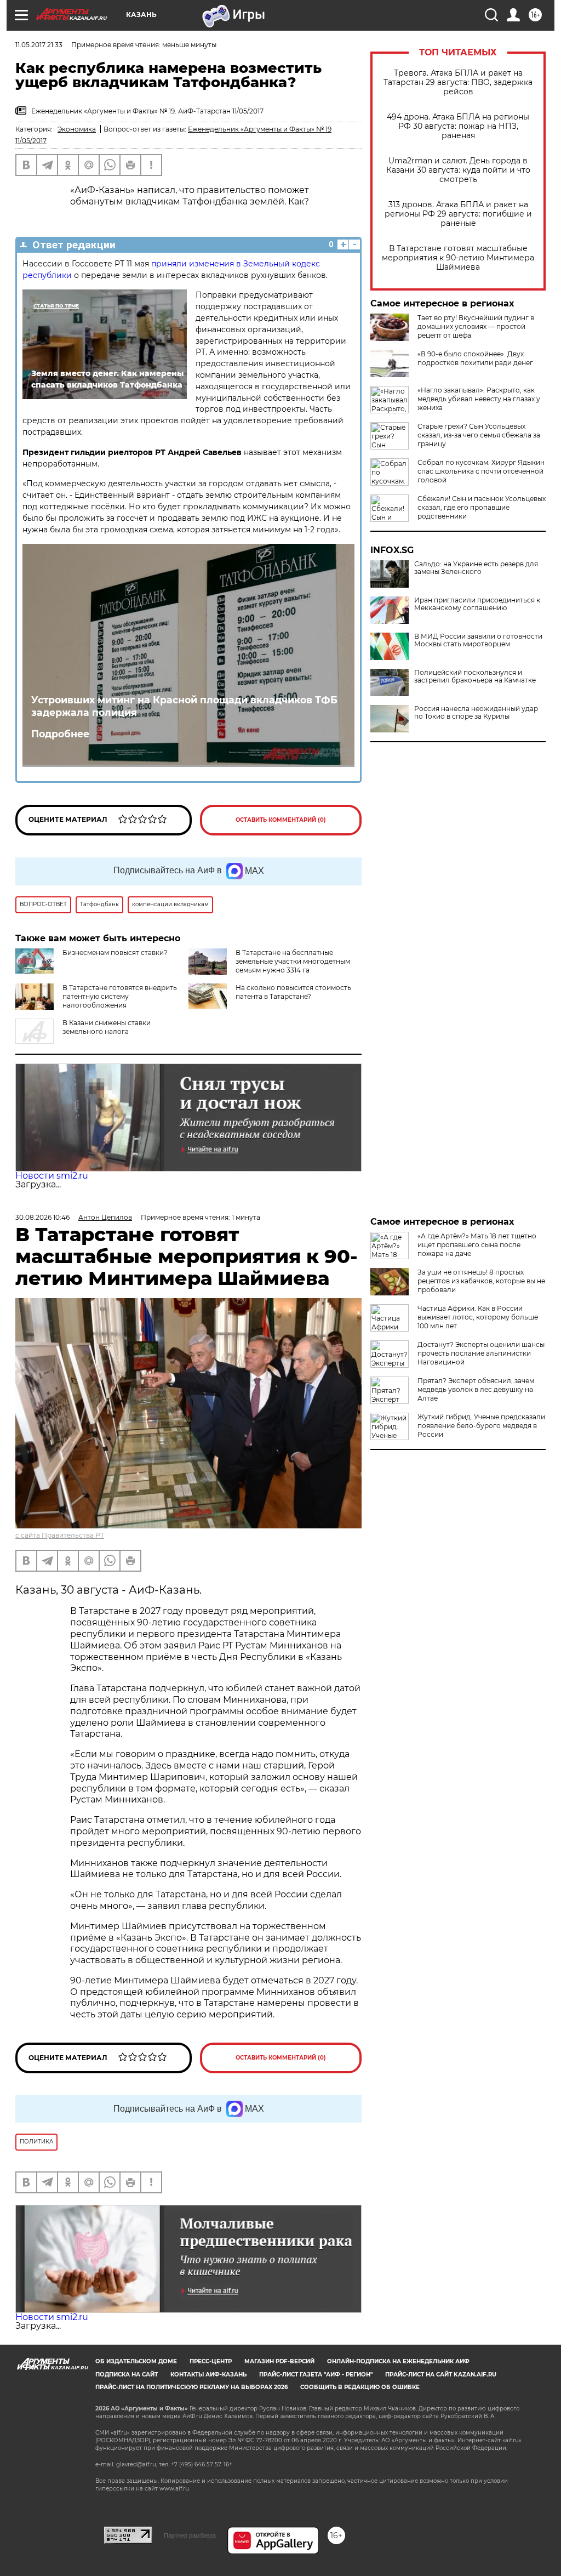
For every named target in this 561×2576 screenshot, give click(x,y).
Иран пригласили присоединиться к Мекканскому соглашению (477, 604)
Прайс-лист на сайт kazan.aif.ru (441, 2375)
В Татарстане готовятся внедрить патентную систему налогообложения (120, 996)
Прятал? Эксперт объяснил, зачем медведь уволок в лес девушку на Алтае (476, 1389)
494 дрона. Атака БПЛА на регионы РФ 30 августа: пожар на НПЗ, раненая (458, 126)
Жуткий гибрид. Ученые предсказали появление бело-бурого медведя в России (481, 1426)
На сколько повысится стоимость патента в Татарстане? (293, 992)
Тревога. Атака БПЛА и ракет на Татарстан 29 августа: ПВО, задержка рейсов (458, 83)
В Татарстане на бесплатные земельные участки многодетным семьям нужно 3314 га (293, 961)
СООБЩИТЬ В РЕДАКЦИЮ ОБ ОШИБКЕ (360, 2387)
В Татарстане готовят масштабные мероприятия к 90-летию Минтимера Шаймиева (458, 258)
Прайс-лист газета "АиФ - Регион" (316, 2375)
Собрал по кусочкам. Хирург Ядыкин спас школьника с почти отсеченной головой (481, 471)
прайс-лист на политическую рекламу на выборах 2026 (191, 2387)
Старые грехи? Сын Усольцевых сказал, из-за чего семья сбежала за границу (479, 435)
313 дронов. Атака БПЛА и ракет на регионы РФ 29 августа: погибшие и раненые (458, 214)
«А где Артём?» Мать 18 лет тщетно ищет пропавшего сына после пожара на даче (477, 1245)
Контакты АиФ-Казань (208, 2375)
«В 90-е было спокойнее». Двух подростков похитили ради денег (475, 358)
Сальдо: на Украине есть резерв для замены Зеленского (476, 568)
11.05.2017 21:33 (39, 45)
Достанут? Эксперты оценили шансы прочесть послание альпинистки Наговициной (481, 1353)
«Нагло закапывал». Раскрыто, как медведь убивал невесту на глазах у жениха (479, 399)
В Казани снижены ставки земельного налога (107, 1027)
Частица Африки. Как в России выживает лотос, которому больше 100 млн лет (478, 1317)
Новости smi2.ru (52, 1176)
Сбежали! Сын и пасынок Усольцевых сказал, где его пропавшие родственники (482, 507)
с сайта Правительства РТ (60, 1535)
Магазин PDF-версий (279, 2361)
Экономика (77, 129)
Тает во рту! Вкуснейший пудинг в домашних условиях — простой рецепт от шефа (476, 326)
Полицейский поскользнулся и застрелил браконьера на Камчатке (475, 676)
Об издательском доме (136, 2361)
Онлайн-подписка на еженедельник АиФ (398, 2361)
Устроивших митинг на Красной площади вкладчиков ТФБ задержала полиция (184, 706)
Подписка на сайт (127, 2375)
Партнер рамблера (190, 2535)
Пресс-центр (211, 2361)
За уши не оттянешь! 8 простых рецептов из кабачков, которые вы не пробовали (481, 1281)
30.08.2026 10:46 (42, 1217)
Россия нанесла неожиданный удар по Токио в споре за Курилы (476, 713)
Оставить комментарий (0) (281, 820)
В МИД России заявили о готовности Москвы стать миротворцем (478, 640)
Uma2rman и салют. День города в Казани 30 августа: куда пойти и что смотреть (458, 170)
